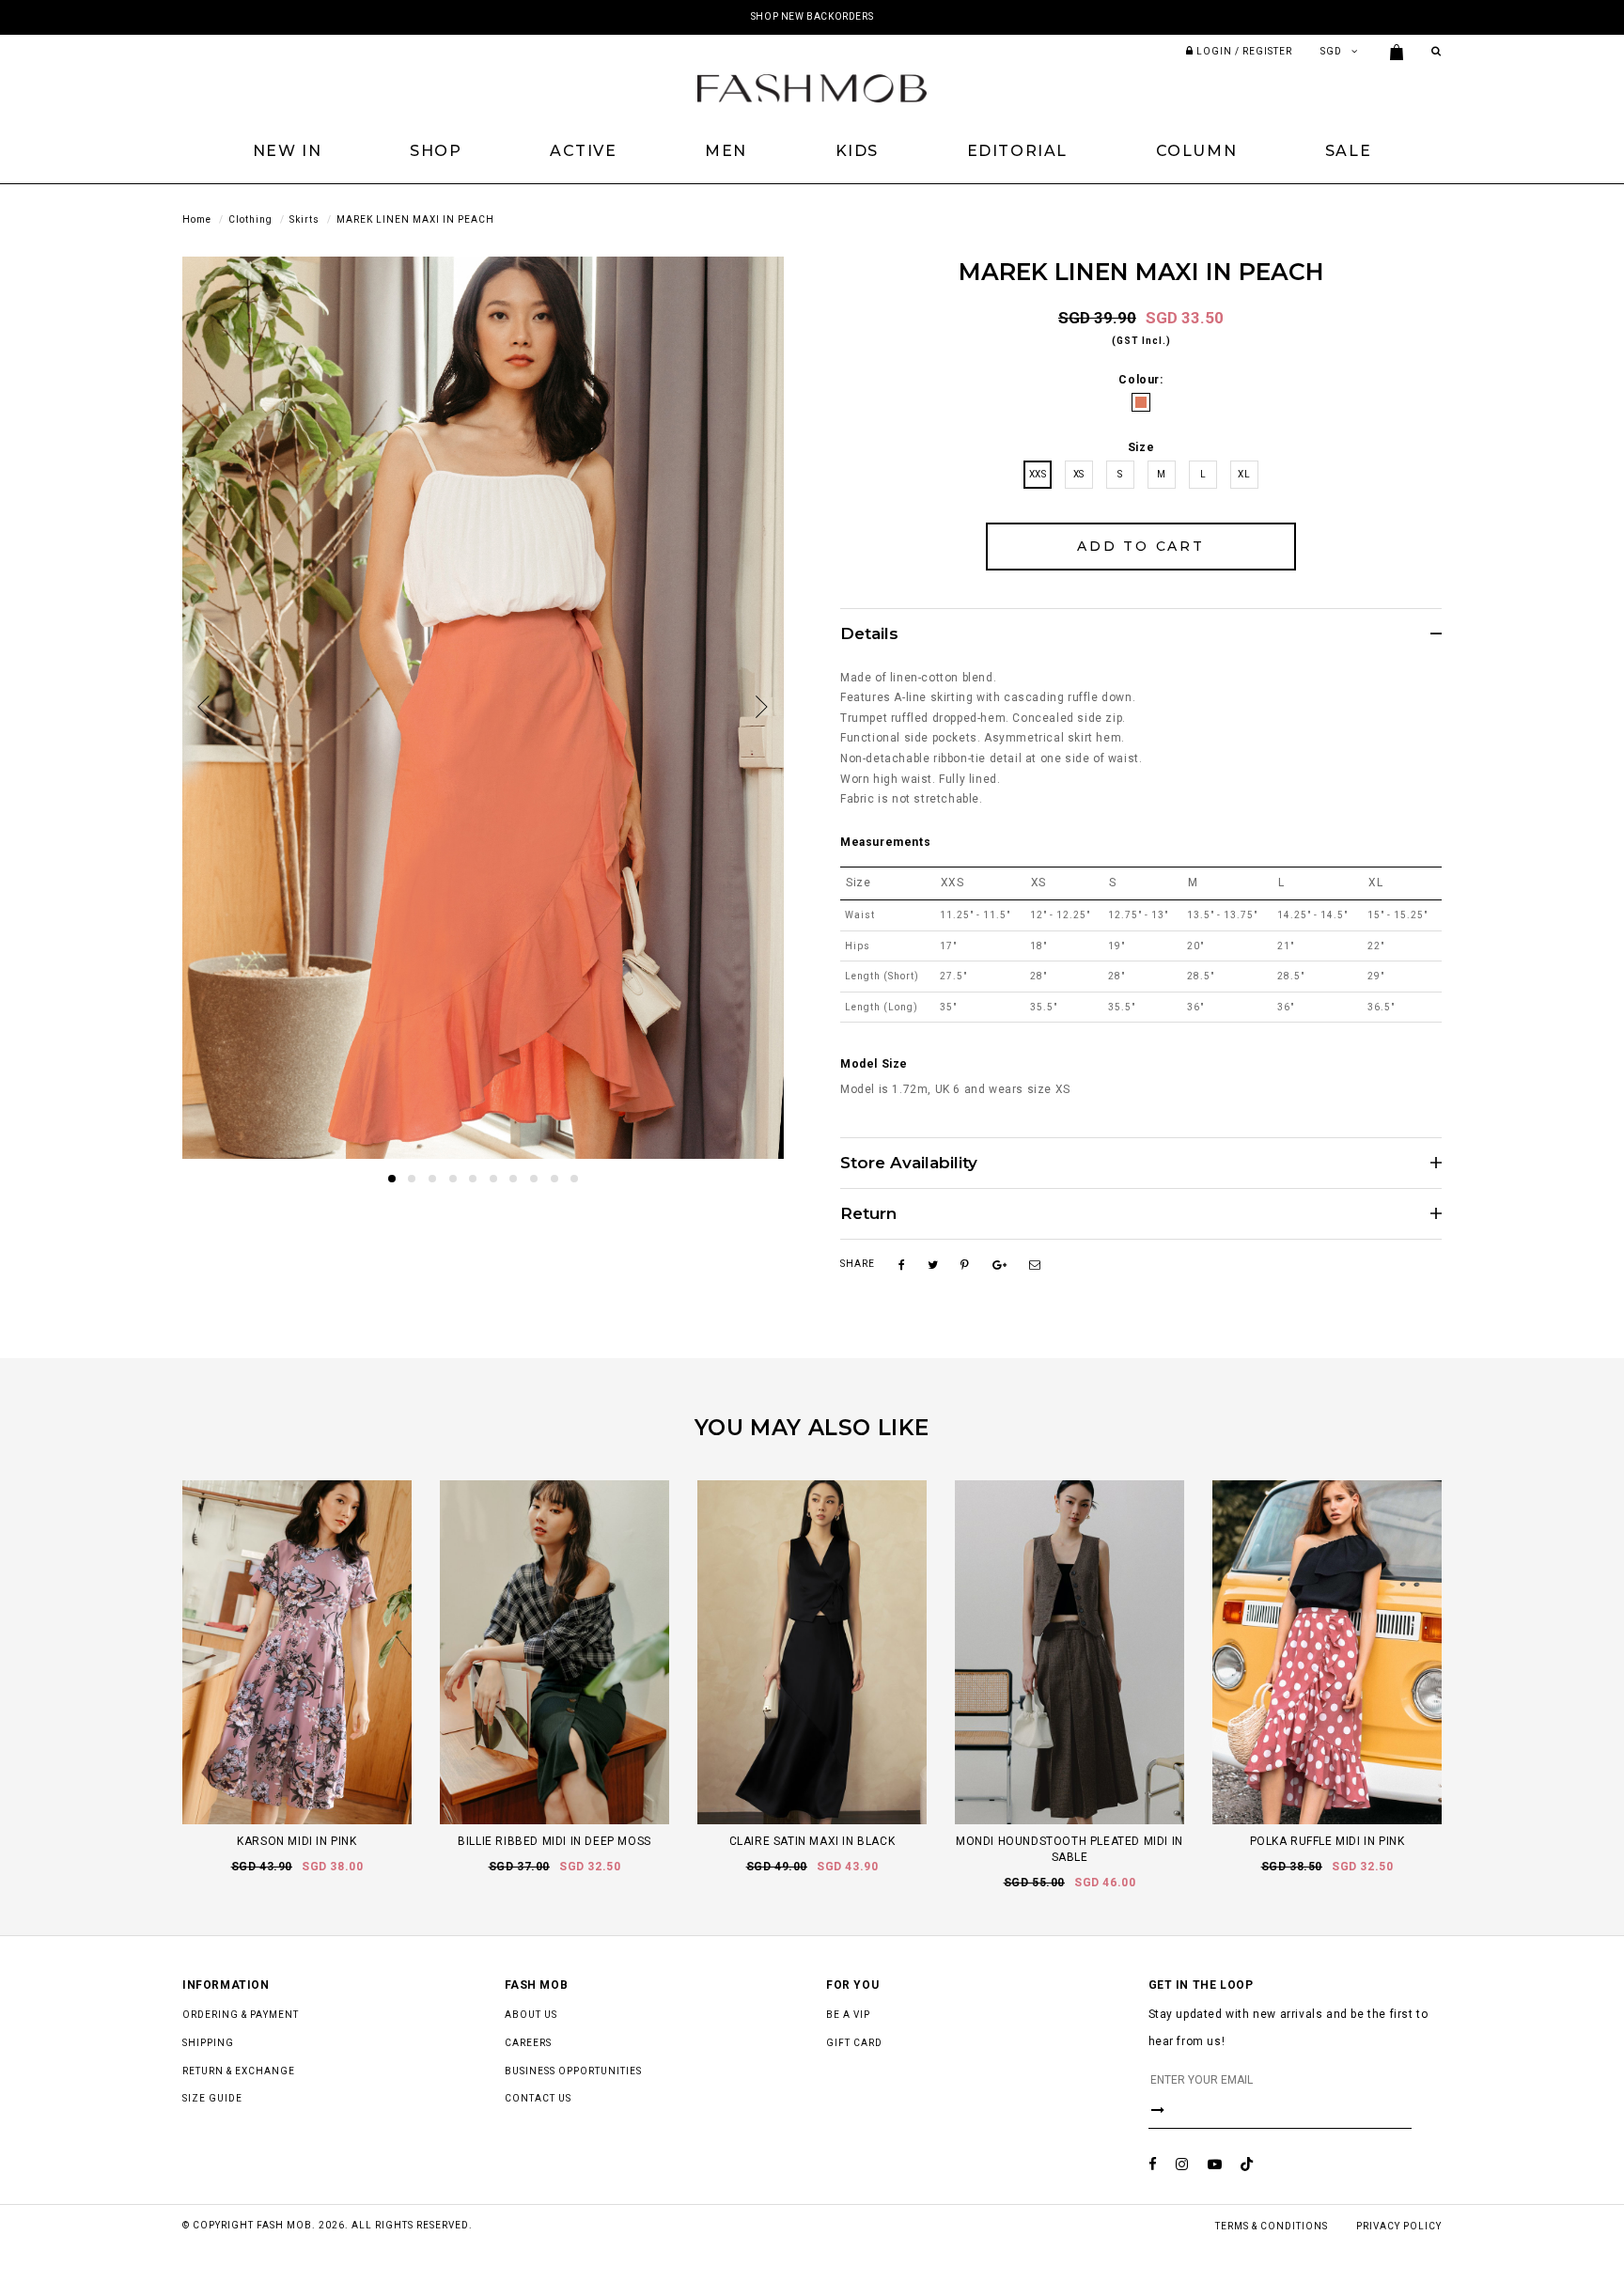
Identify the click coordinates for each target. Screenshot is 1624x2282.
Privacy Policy (1399, 2226)
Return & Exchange (239, 2071)
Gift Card (854, 2043)
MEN (726, 151)
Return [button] (868, 1214)
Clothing (250, 219)
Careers (528, 2043)
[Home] (812, 87)
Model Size (874, 1064)
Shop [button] (436, 151)
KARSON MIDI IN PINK (297, 1841)
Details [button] (869, 634)
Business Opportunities (573, 2071)
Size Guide (212, 2098)
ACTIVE (584, 151)
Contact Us (538, 2098)
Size (1141, 447)
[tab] (1141, 633)
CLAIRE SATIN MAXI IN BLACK (812, 1841)
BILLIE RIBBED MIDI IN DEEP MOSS (554, 1841)
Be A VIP (848, 2015)
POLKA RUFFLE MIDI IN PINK (1327, 1841)
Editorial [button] (1017, 151)
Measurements (885, 842)
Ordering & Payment (241, 2015)
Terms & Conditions (1272, 2226)
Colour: (1140, 380)
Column (1197, 151)
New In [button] (288, 151)
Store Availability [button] (909, 1163)
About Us (531, 2015)
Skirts (304, 219)
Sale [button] (1348, 151)
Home (197, 219)
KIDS (857, 151)
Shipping (208, 2043)
